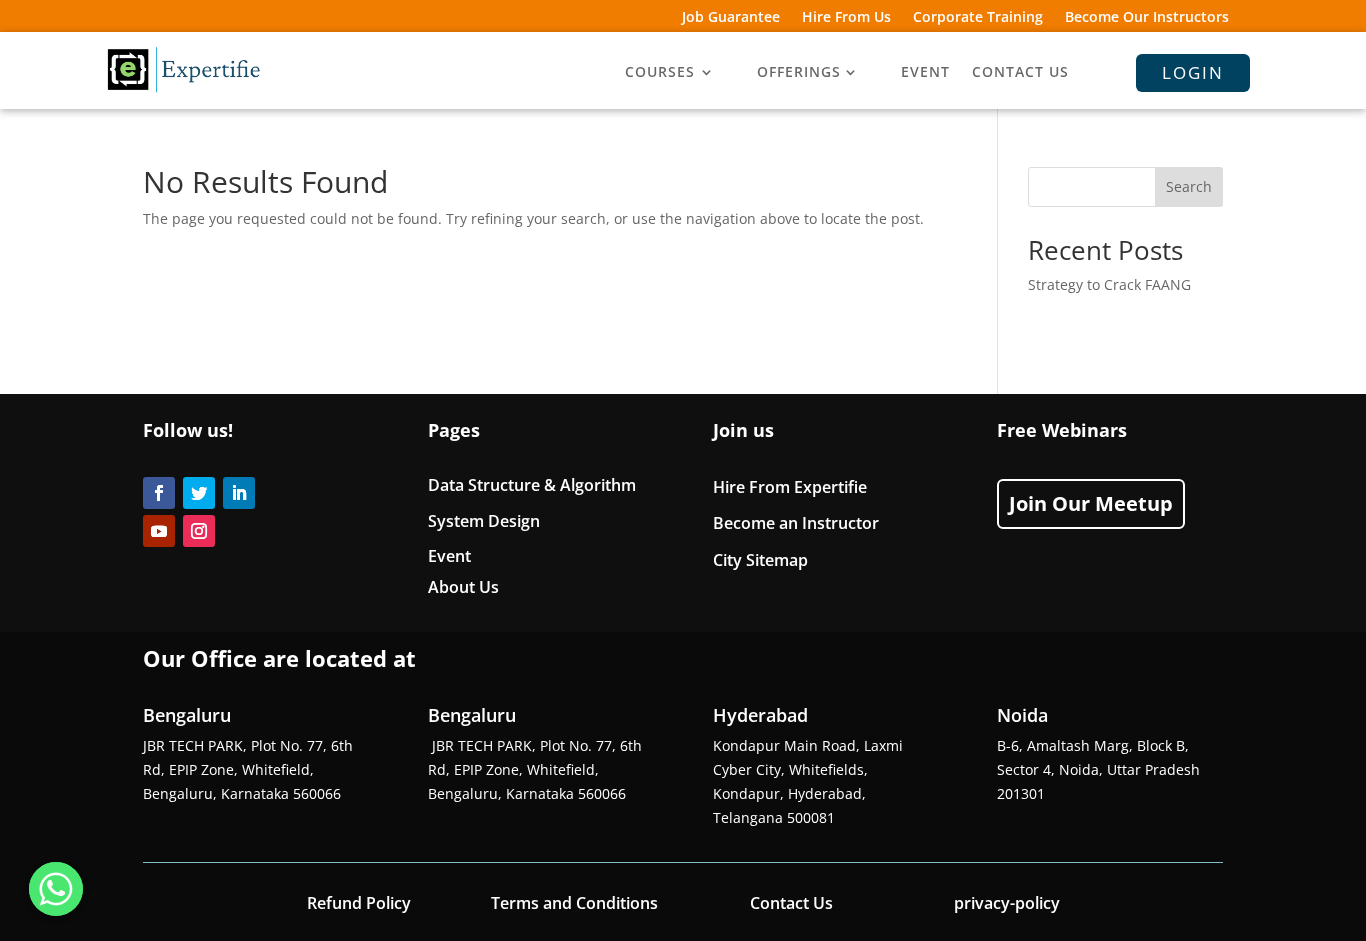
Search (1189, 186)
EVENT (925, 73)
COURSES (660, 73)
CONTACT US (1020, 73)
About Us (463, 587)
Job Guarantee (731, 18)
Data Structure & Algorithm (532, 485)
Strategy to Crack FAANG (1109, 284)
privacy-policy (1007, 903)
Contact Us (791, 903)
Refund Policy (359, 903)
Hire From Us (846, 18)
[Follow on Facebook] (159, 493)
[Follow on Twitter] (199, 493)
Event (449, 556)
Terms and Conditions (574, 903)
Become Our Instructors (1147, 18)
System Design (484, 521)
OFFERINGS (799, 73)
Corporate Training (978, 18)
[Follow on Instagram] (199, 531)
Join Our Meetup (1091, 503)
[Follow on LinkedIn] (239, 493)
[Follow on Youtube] (159, 531)
